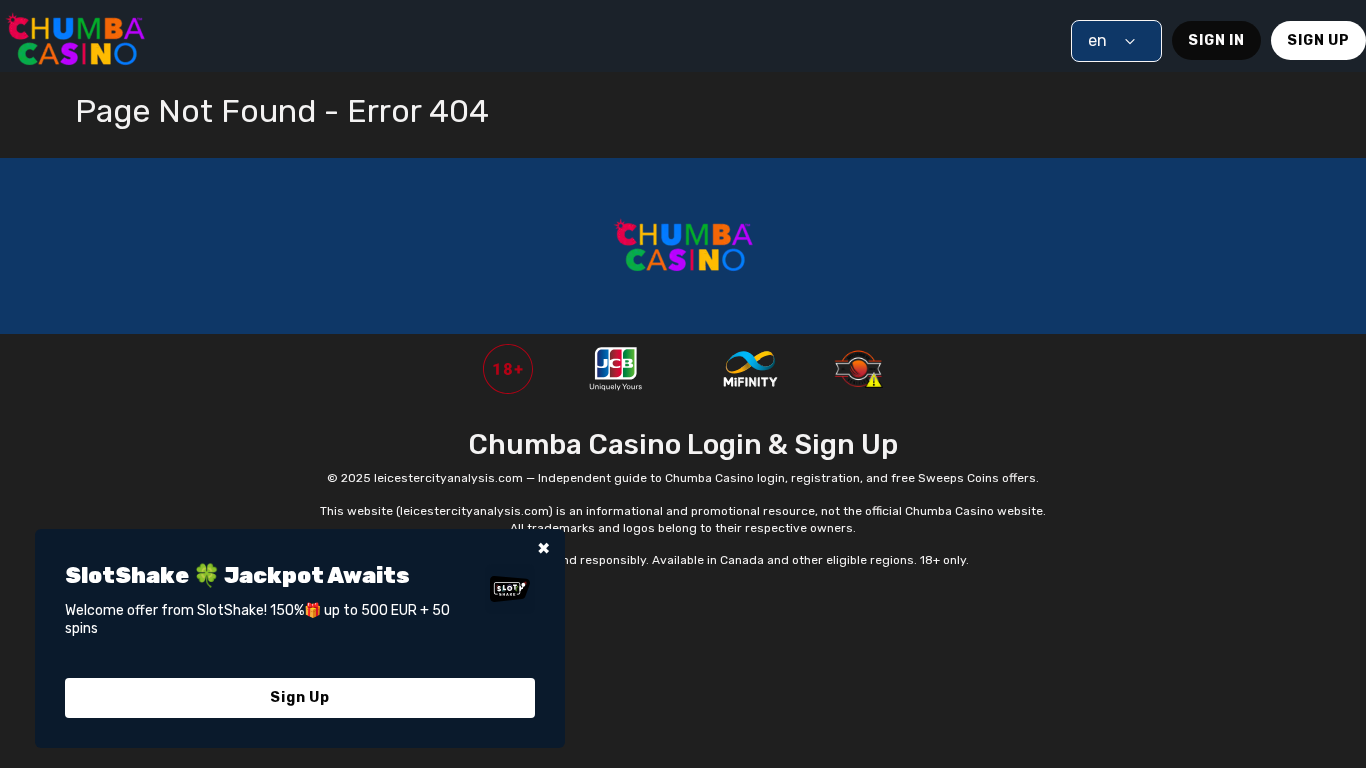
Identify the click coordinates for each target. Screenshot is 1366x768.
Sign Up (1318, 40)
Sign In (1216, 40)
